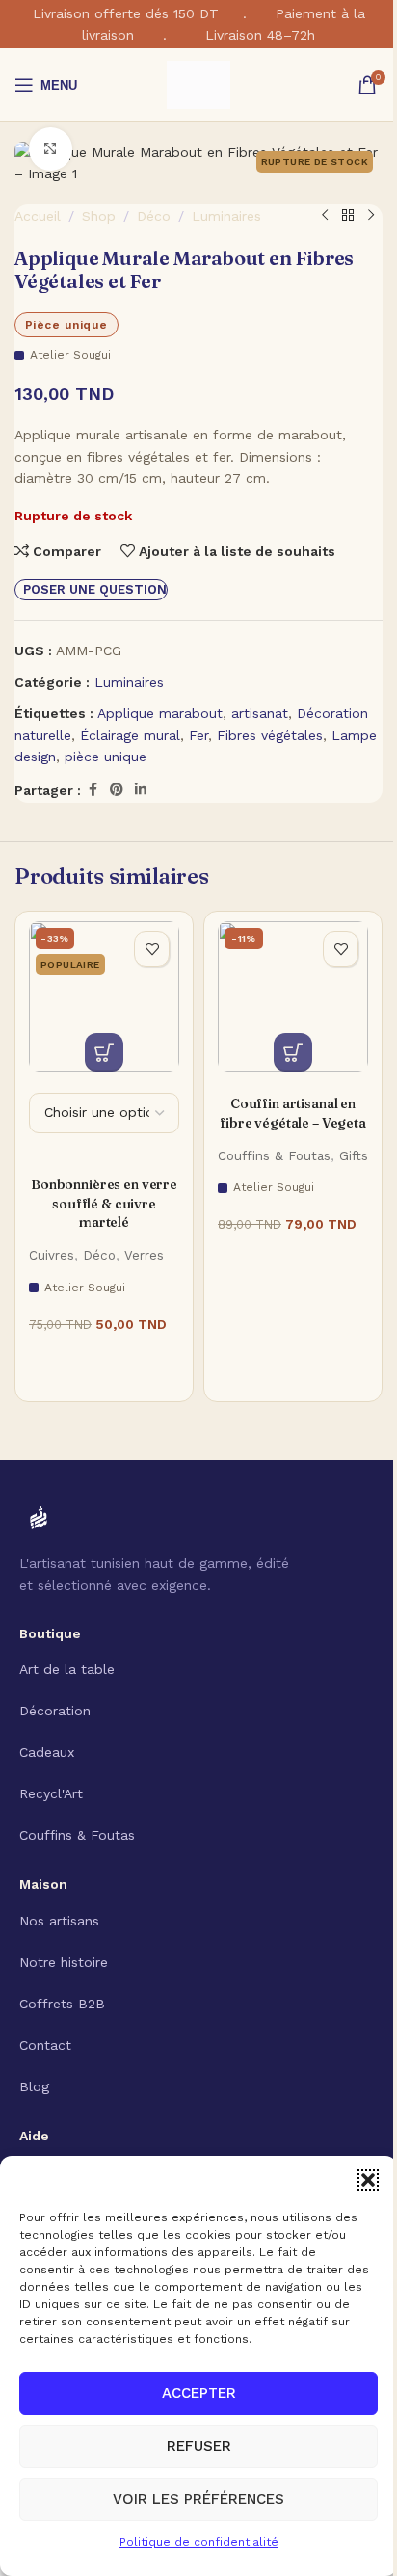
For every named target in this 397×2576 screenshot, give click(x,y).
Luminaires (226, 216)
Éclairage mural (130, 735)
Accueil (38, 216)
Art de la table (67, 1669)
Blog (34, 2086)
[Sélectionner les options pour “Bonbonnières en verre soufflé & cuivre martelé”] (104, 1052)
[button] (368, 2180)
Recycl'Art (51, 1793)
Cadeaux (47, 1752)
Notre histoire (64, 1962)
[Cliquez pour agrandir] (51, 149)
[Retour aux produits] (348, 216)
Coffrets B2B (62, 2004)
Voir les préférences (198, 2499)
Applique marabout (160, 713)
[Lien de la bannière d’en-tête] (198, 24)
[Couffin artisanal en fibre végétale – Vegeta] (293, 996)
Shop (99, 216)
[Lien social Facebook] (93, 790)
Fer (198, 735)
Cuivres (52, 1255)
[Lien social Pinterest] (117, 790)
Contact (45, 2045)
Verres (144, 1255)
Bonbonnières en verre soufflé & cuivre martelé (104, 1203)
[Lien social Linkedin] (141, 790)
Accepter (199, 2393)
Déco (154, 216)
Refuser (199, 2446)
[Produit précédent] (325, 216)
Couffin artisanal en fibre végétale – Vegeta (293, 1113)
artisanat (260, 713)
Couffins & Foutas (274, 1156)
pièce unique (106, 757)
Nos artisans (59, 1921)
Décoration (55, 1711)
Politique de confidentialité (199, 2542)
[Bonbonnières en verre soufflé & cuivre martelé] (104, 996)
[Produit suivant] (371, 216)
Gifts (354, 1156)
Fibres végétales (270, 735)
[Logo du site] (198, 84)
